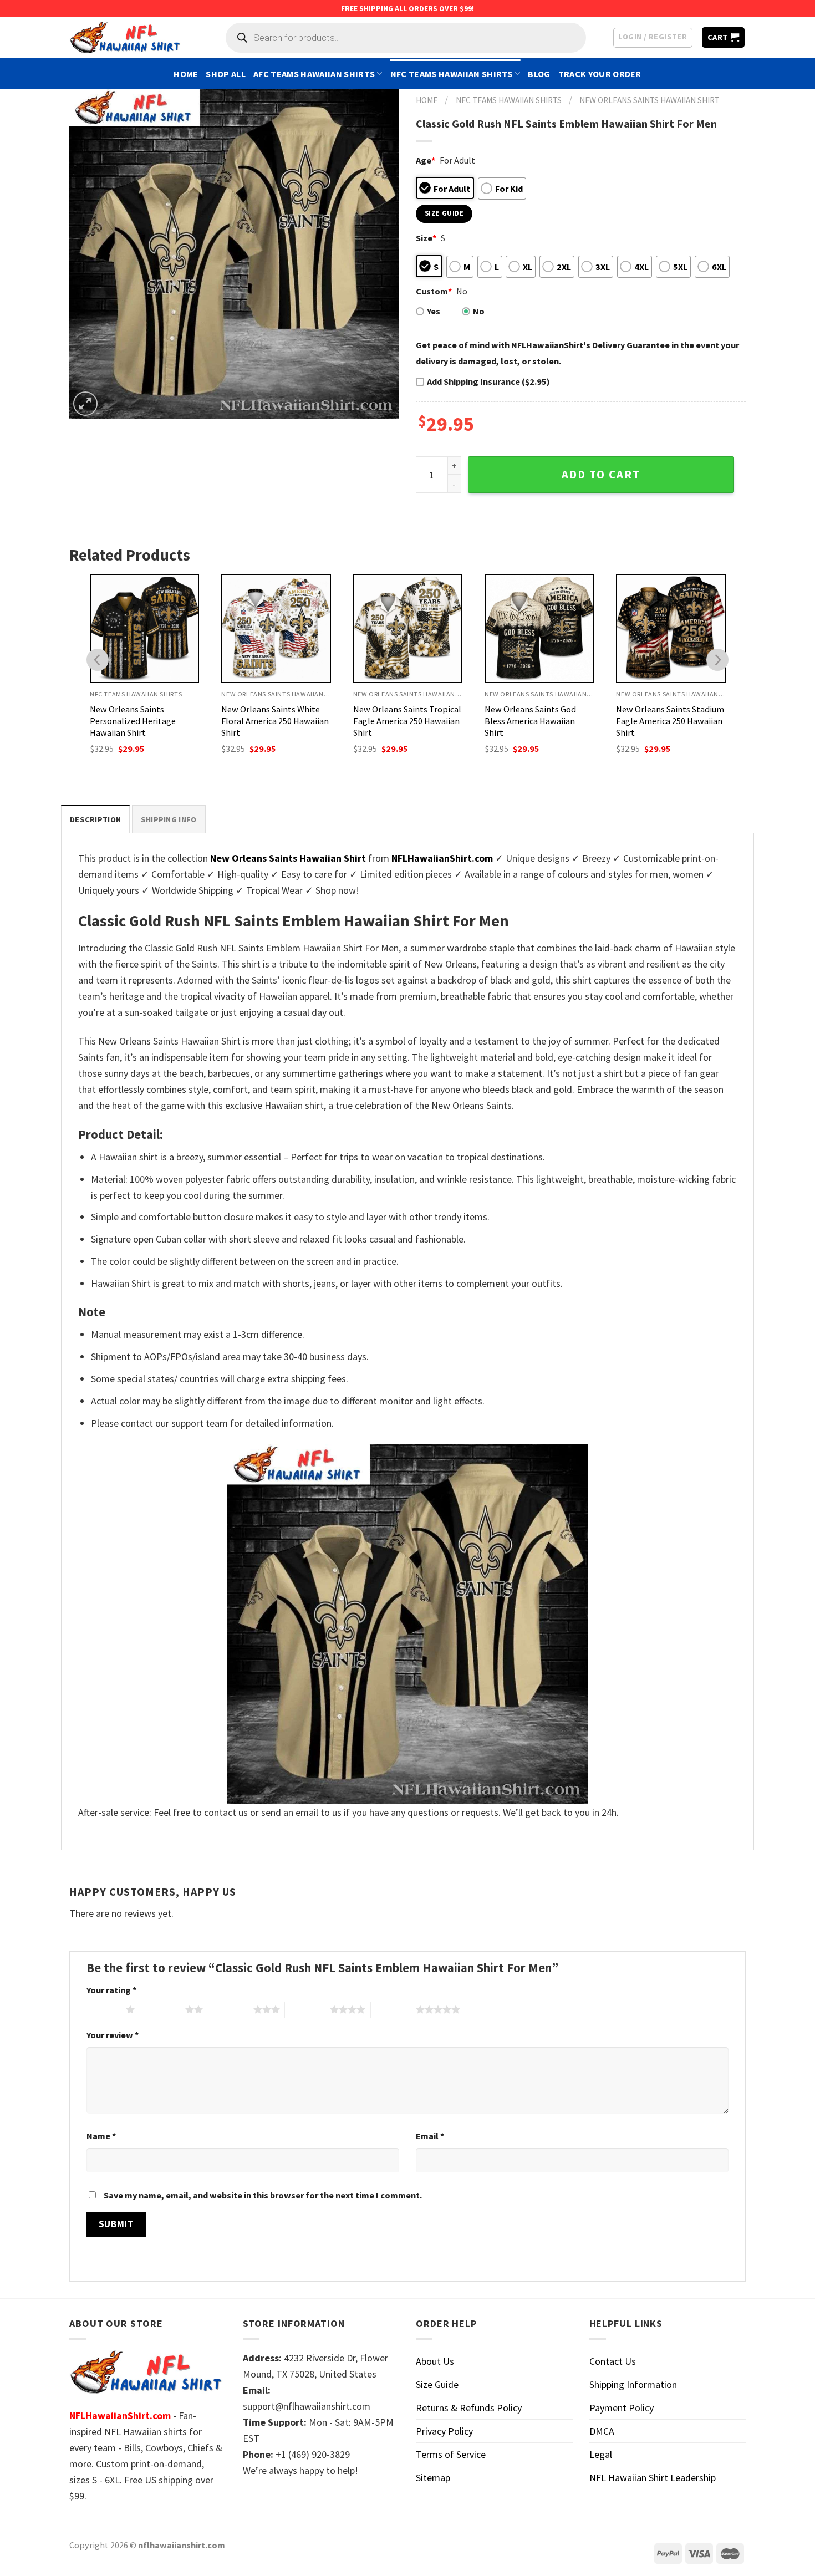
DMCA (602, 2431)
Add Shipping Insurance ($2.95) (488, 381)
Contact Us (613, 2361)
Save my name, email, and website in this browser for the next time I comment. (263, 2195)
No (479, 311)
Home (186, 74)
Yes (434, 311)
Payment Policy (622, 2408)
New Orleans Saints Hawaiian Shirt (650, 100)
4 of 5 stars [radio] (307, 2009)
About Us (435, 2361)
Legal (601, 2454)
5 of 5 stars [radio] (393, 2009)
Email (430, 2136)
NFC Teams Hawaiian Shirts (452, 74)
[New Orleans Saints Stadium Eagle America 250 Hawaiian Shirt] (671, 628)
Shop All (226, 74)
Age (426, 160)
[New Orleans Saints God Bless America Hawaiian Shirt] (539, 628)
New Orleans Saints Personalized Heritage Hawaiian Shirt (133, 721)
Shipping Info (169, 819)
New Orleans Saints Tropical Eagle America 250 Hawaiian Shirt (407, 721)
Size (426, 238)
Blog (539, 74)
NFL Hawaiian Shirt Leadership (653, 2478)
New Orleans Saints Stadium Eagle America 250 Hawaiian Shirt (670, 721)
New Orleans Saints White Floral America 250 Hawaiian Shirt (275, 721)
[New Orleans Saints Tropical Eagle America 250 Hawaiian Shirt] (408, 628)
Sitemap (433, 2478)
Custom (434, 291)
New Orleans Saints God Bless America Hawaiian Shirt (530, 721)
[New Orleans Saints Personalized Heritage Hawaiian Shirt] (144, 628)
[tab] (95, 819)
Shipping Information (633, 2384)
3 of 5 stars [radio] (231, 2009)
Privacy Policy (444, 2431)
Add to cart (601, 475)
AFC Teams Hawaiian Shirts (314, 74)
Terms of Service (451, 2454)
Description (95, 819)
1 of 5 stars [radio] (103, 2009)
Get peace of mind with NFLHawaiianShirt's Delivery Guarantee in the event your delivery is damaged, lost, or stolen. (577, 353)
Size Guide (437, 2384)
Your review (113, 2035)
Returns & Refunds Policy (469, 2408)
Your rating (111, 1990)
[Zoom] (85, 404)
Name (101, 2136)
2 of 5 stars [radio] (163, 2009)
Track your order (600, 74)
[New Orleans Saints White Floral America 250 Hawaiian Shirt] (276, 628)
